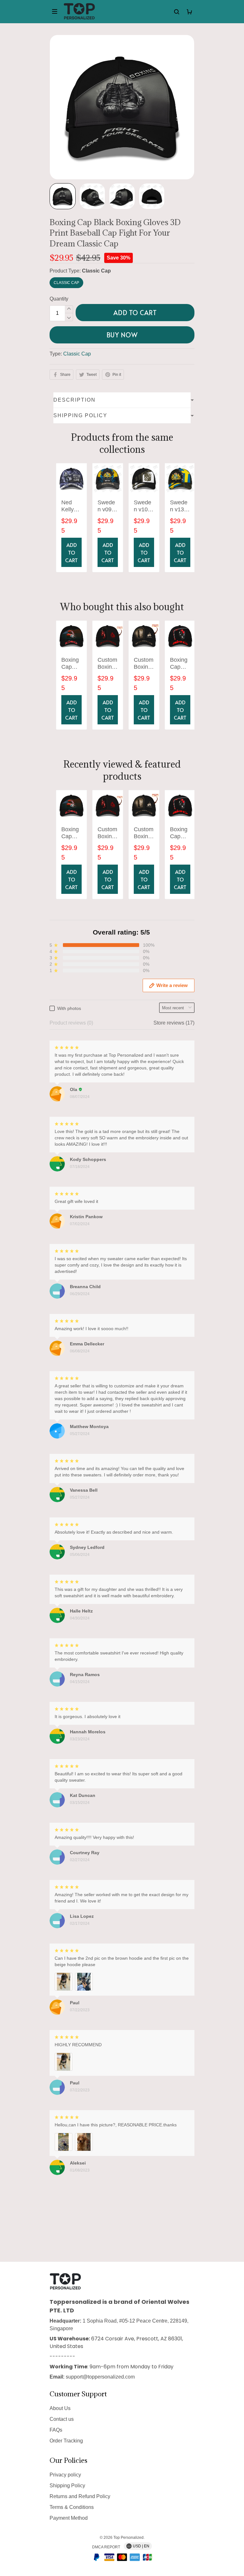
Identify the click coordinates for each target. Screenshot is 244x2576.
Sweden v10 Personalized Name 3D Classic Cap (143, 506)
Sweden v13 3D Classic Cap (179, 506)
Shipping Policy (67, 2486)
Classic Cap (96, 271)
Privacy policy (65, 2475)
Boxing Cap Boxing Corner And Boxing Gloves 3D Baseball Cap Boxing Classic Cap (71, 664)
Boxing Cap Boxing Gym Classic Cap (179, 664)
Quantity (59, 299)
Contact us (62, 2419)
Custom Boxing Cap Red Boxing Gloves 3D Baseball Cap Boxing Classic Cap (107, 664)
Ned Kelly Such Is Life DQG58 (71, 506)
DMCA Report (106, 2547)
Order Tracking (66, 2441)
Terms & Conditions (72, 2507)
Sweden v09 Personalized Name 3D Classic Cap (107, 506)
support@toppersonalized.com (100, 2377)
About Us (60, 2408)
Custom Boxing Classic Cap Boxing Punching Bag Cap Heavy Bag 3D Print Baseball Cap (144, 664)
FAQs (56, 2430)
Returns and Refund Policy (80, 2496)
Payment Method (69, 2518)
